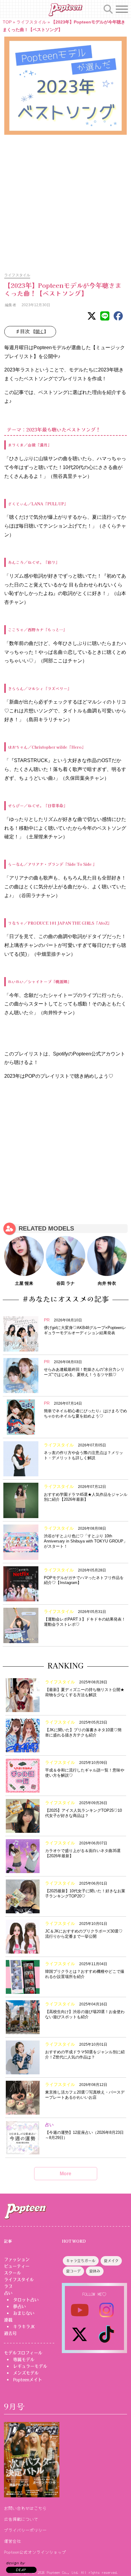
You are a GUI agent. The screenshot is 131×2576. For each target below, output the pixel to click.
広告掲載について (21, 2519)
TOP (7, 22)
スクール (12, 2273)
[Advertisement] (65, 200)
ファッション (17, 2259)
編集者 (10, 305)
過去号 (10, 2333)
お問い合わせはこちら (25, 2508)
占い (8, 2293)
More (65, 2174)
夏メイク (111, 2261)
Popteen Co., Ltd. (63, 2572)
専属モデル (24, 2359)
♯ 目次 (32, 331)
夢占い (19, 2306)
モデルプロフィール (23, 2353)
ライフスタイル (31, 22)
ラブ (8, 2286)
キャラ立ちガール (81, 2261)
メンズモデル (26, 2373)
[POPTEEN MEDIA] (65, 10)
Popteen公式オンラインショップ (35, 2552)
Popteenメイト (28, 2380)
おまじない (24, 2313)
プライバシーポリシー (25, 2530)
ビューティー (17, 2266)
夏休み (95, 2271)
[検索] (108, 8)
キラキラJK (24, 2327)
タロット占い (26, 2300)
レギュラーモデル (30, 2366)
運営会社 (12, 2541)
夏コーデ (73, 2271)
